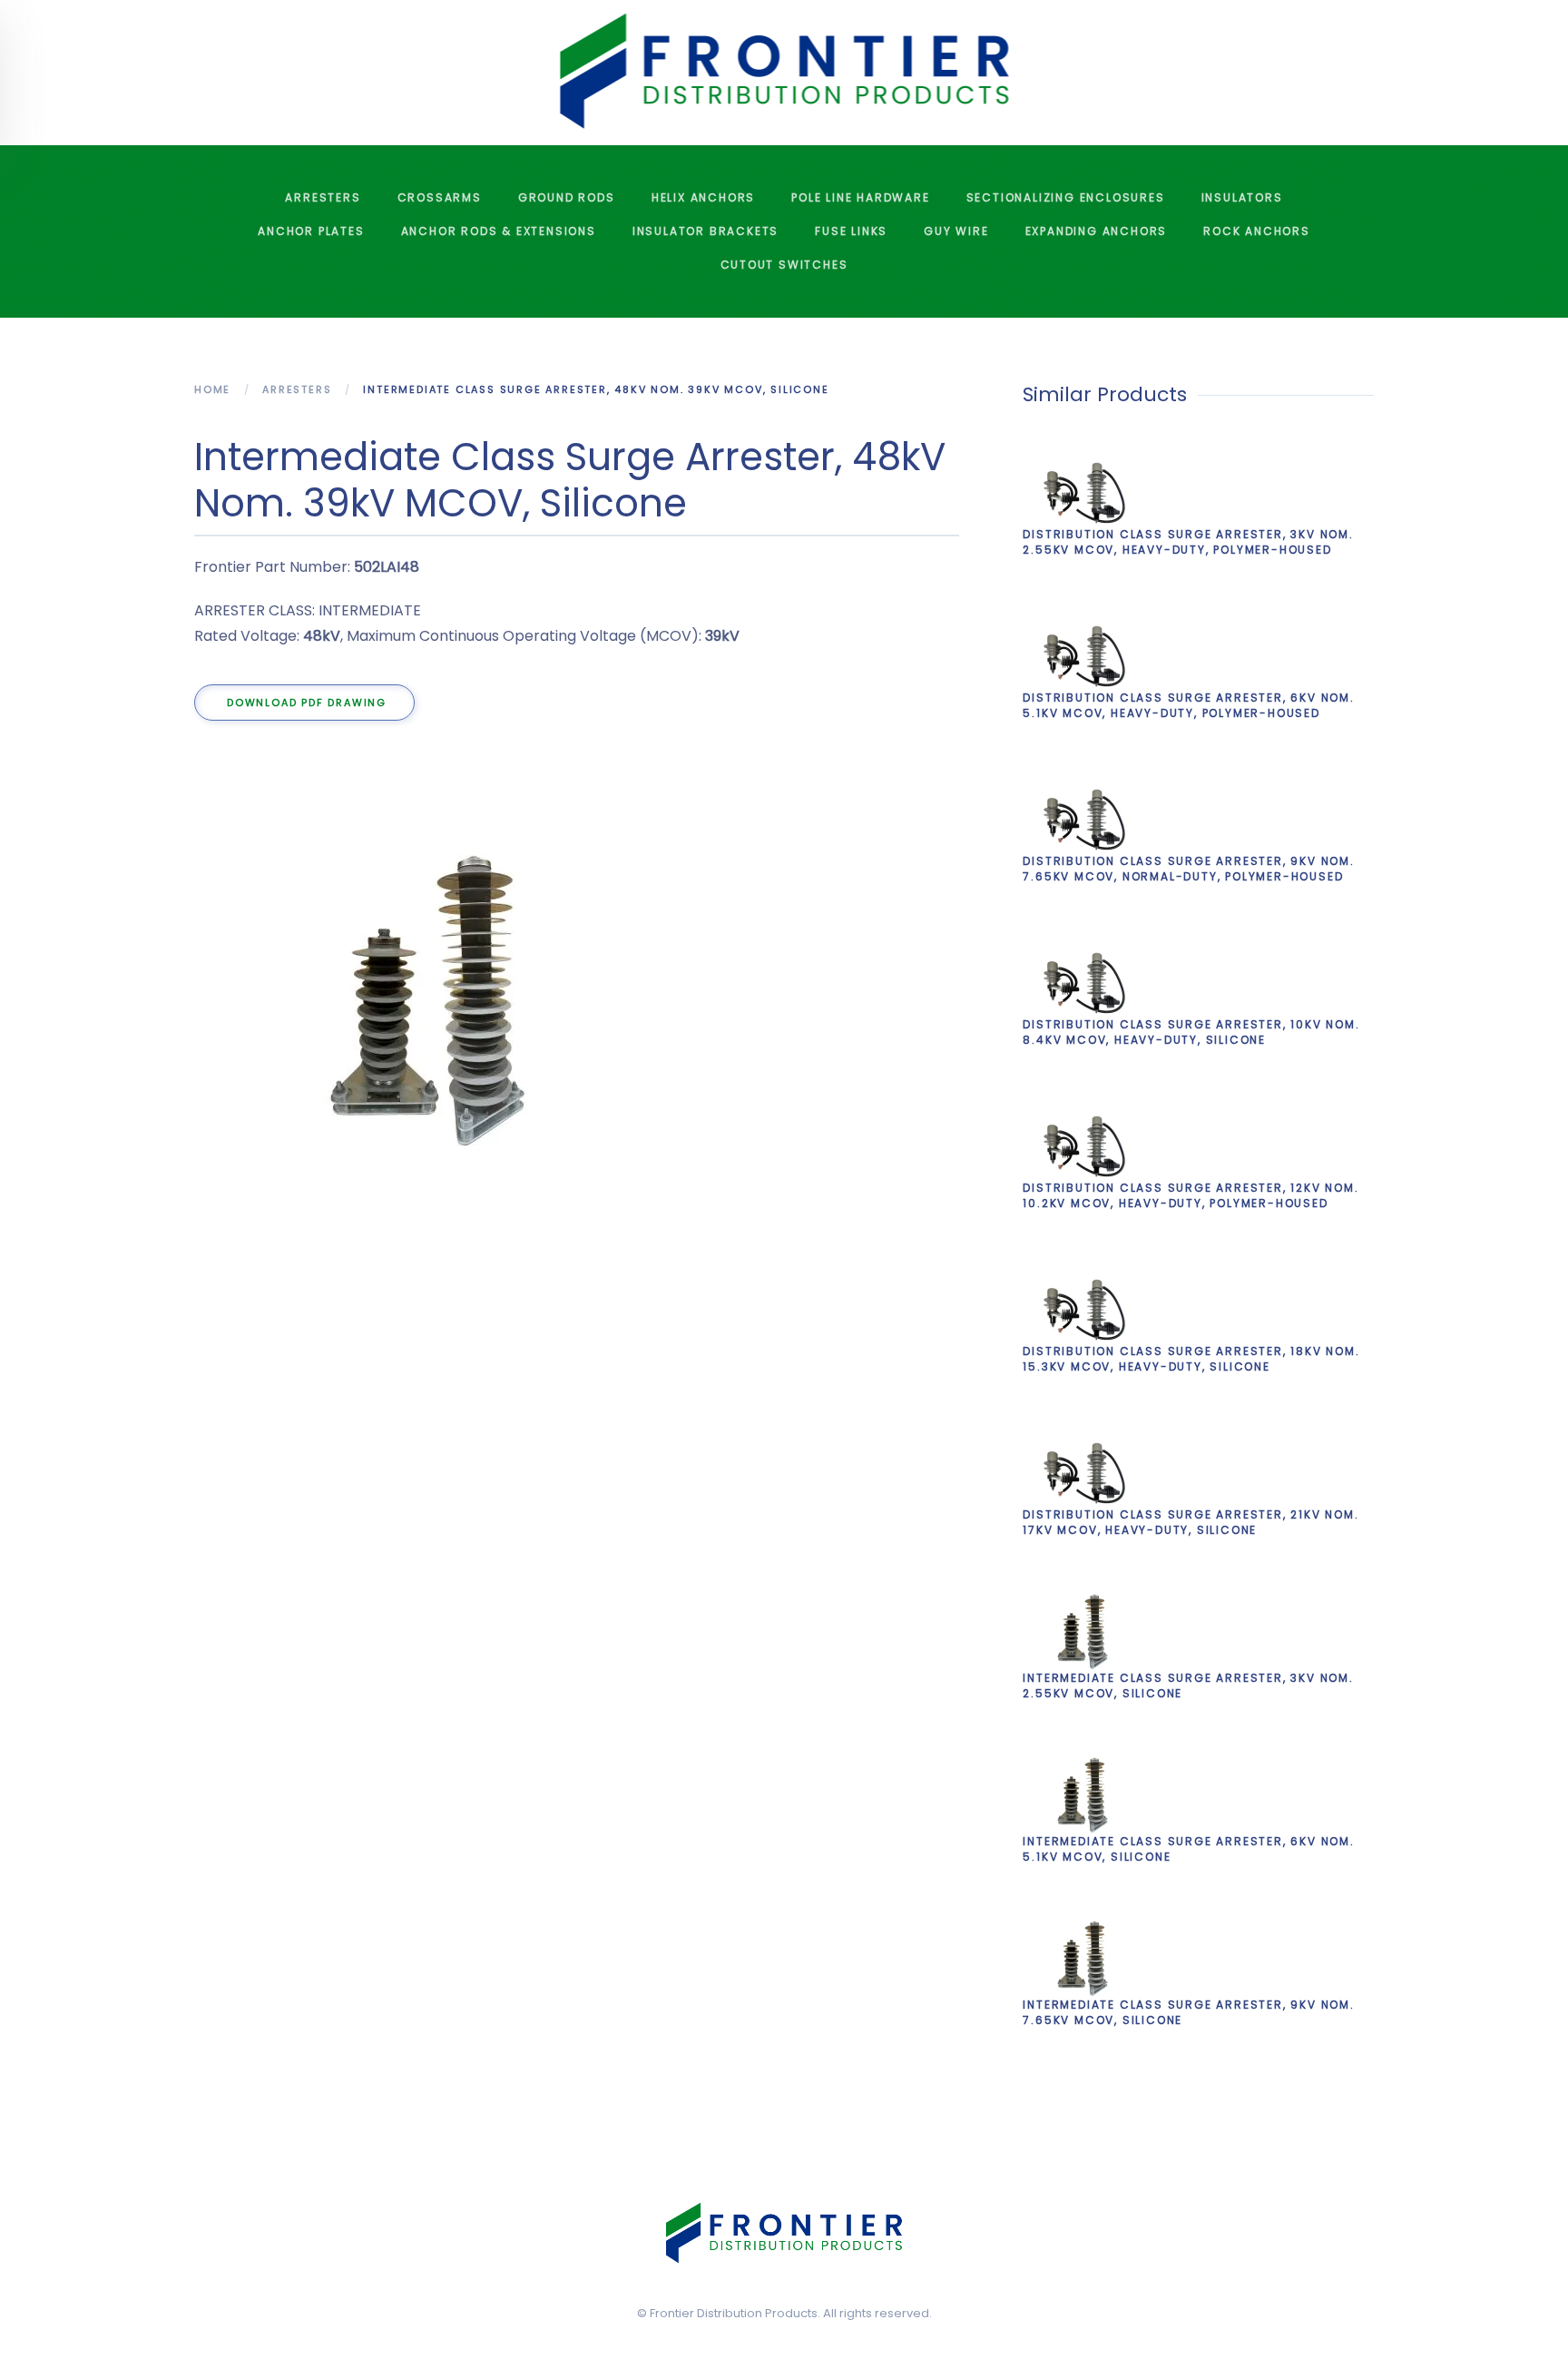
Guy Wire (956, 231)
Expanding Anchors (1097, 231)
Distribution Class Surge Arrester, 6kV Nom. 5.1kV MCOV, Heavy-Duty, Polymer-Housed (1188, 705)
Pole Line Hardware (860, 197)
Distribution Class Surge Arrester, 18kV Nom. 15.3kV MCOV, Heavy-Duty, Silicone (1191, 1359)
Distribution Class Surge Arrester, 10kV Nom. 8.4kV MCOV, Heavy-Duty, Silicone (1191, 1032)
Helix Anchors (703, 197)
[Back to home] (784, 73)
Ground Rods (567, 197)
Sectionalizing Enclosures (1066, 197)
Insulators (1242, 197)
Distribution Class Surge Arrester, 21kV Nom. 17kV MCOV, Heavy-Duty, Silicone (1191, 1522)
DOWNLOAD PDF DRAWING (307, 703)
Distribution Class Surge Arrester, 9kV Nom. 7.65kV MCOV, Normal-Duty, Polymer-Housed (1188, 869)
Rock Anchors (1257, 231)
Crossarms (440, 197)
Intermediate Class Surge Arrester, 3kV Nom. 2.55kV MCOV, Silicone (1188, 1686)
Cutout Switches (784, 265)
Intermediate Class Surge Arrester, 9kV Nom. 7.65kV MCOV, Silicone (1188, 2012)
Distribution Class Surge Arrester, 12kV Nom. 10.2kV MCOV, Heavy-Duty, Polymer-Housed (1191, 1195)
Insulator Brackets (706, 231)
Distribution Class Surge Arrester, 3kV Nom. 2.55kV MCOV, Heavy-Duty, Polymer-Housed (1188, 542)
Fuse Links (851, 231)
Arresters (323, 197)
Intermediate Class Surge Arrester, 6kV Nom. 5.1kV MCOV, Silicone (1188, 1849)
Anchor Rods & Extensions (499, 231)
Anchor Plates (311, 231)
